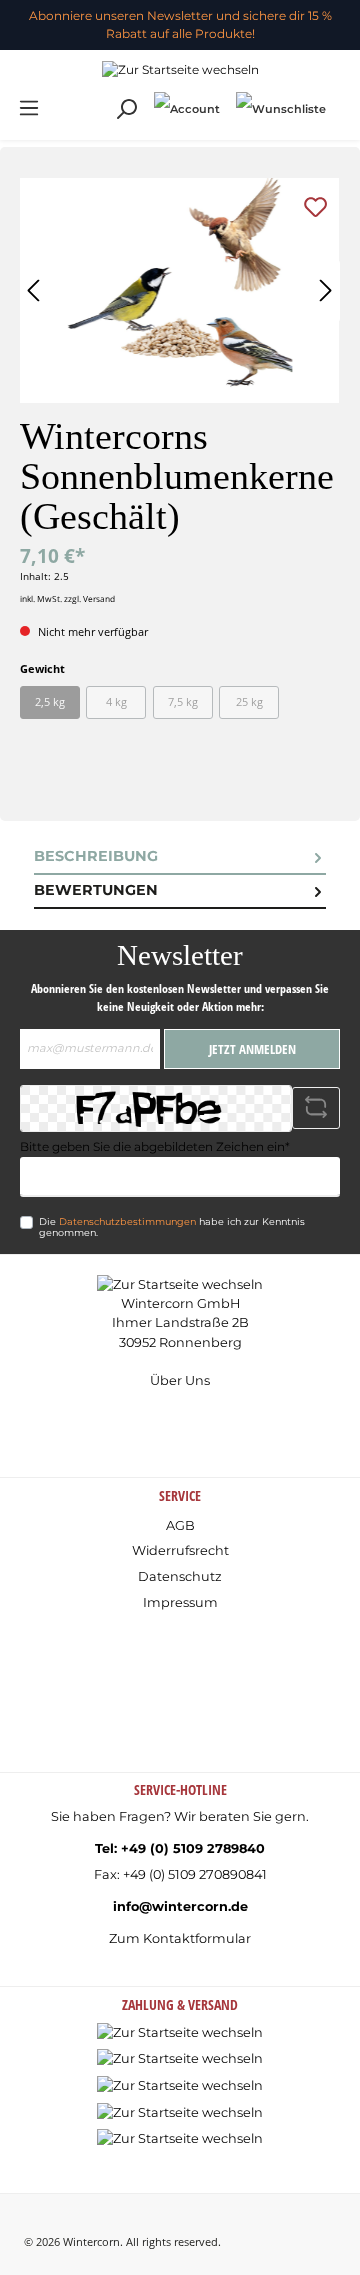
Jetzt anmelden (252, 1049)
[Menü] (29, 108)
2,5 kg (50, 701)
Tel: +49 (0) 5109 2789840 (180, 1848)
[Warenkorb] (342, 99)
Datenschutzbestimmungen (127, 1221)
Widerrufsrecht (180, 1550)
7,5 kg (183, 701)
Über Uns (180, 1380)
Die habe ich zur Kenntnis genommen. (172, 1227)
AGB (180, 1525)
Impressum (180, 1602)
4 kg (116, 701)
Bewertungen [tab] (96, 890)
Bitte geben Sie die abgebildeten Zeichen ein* (155, 1146)
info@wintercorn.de (180, 1906)
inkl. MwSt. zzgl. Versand (67, 598)
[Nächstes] (325, 290)
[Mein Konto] (187, 108)
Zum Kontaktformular (180, 1938)
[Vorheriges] (35, 290)
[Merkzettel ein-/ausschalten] (315, 207)
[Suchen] (126, 109)
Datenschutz (180, 1576)
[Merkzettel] (281, 108)
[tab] (179, 858)
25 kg (249, 701)
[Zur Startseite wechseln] (180, 69)
